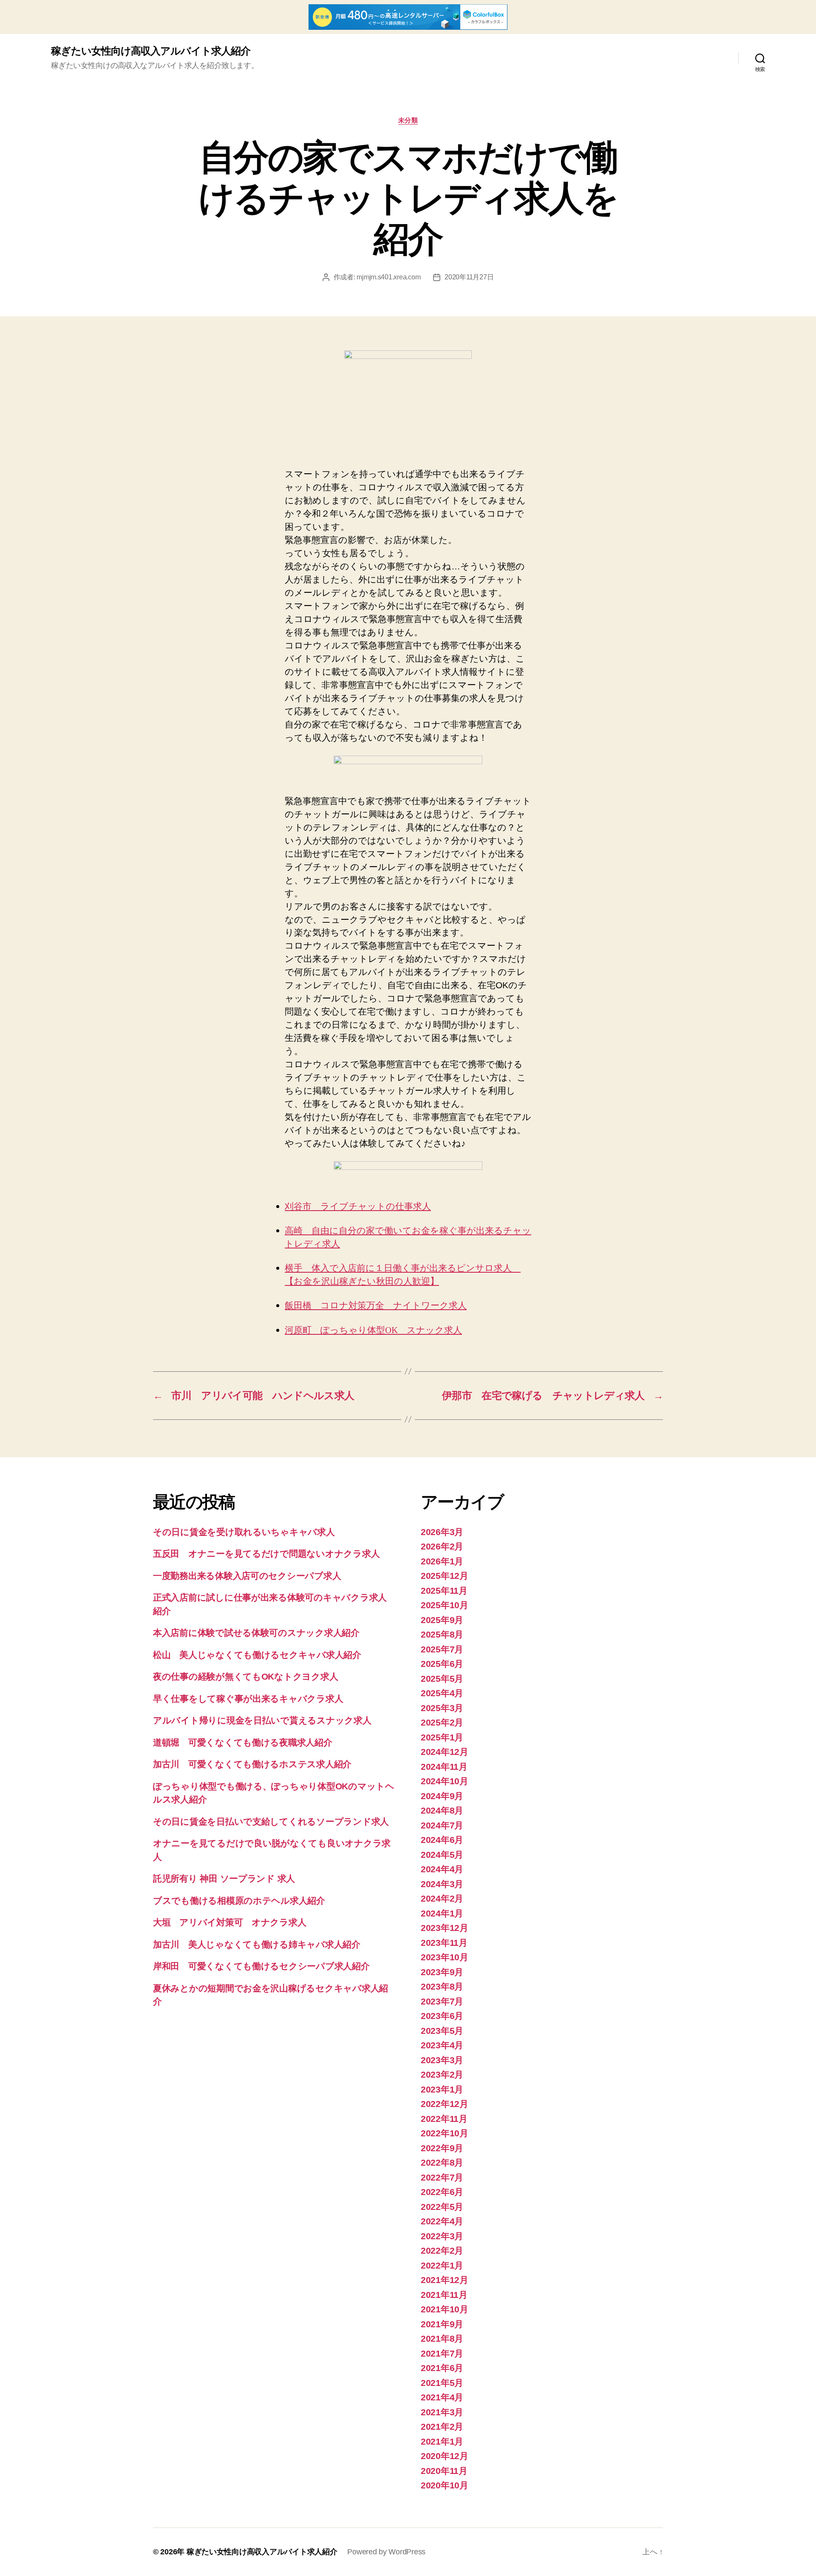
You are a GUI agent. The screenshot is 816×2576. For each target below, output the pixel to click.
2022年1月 (442, 2265)
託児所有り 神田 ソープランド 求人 (224, 1878)
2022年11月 (444, 2119)
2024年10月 (445, 1781)
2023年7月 (442, 2001)
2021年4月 (442, 2397)
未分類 (408, 120)
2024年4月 (442, 1869)
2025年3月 (442, 1708)
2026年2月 (442, 1546)
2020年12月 (445, 2456)
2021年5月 (442, 2383)
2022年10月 (445, 2133)
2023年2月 (442, 2074)
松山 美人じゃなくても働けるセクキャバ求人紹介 (257, 1655)
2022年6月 (442, 2192)
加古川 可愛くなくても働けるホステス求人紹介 (252, 1764)
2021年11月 (444, 2295)
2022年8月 (442, 2162)
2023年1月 (442, 2089)
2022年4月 (442, 2221)
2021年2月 (442, 2427)
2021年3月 (442, 2412)
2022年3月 (442, 2236)
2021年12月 (445, 2280)
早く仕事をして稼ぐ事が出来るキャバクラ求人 (248, 1699)
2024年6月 (442, 1840)
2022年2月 (442, 2250)
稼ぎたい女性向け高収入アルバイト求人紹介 (151, 51)
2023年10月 (445, 1957)
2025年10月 (445, 1605)
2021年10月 (445, 2309)
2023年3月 (442, 2060)
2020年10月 (445, 2485)
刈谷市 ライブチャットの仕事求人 (358, 1207)
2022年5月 (442, 2207)
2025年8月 (442, 1634)
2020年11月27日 (469, 277)
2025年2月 (442, 1722)
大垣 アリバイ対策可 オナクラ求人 (229, 1922)
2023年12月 (445, 1928)
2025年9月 (442, 1620)
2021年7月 (442, 2353)
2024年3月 (442, 1884)
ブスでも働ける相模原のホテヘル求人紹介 (239, 1901)
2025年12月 (445, 1576)
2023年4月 (442, 2045)
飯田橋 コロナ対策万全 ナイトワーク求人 (376, 1306)
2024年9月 (442, 1796)
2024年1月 (442, 1913)
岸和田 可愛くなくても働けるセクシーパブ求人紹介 (261, 1966)
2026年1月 (442, 1561)
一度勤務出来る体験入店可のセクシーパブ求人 (247, 1576)
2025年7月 (442, 1649)
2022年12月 (445, 2104)
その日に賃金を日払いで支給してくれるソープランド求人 (271, 1821)
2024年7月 (442, 1825)
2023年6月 (442, 2016)
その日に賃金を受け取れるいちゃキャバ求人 (244, 1532)
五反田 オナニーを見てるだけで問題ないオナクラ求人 (266, 1554)
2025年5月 (442, 1679)
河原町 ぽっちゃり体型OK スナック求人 (373, 1330)
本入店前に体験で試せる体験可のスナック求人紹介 (256, 1633)
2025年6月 (442, 1664)
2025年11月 (444, 1591)
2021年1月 (442, 2441)
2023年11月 (444, 1943)
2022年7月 (442, 2177)
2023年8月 (442, 1986)
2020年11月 (444, 2471)
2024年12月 (445, 1752)
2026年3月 (442, 1532)
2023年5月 (442, 2031)
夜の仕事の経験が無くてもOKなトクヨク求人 (245, 1676)
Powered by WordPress (386, 2552)
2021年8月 (442, 2339)
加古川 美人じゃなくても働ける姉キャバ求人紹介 (257, 1944)
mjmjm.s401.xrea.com (388, 277)
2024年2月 (442, 1898)
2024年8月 (442, 1810)
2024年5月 (442, 1855)
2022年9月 (442, 2148)
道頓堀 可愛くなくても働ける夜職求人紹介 (243, 1742)
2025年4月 (442, 1693)
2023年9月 (442, 1972)
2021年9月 (442, 2324)
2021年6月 (442, 2368)
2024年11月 (444, 1767)
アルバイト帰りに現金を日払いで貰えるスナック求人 (262, 1720)
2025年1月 (442, 1737)
